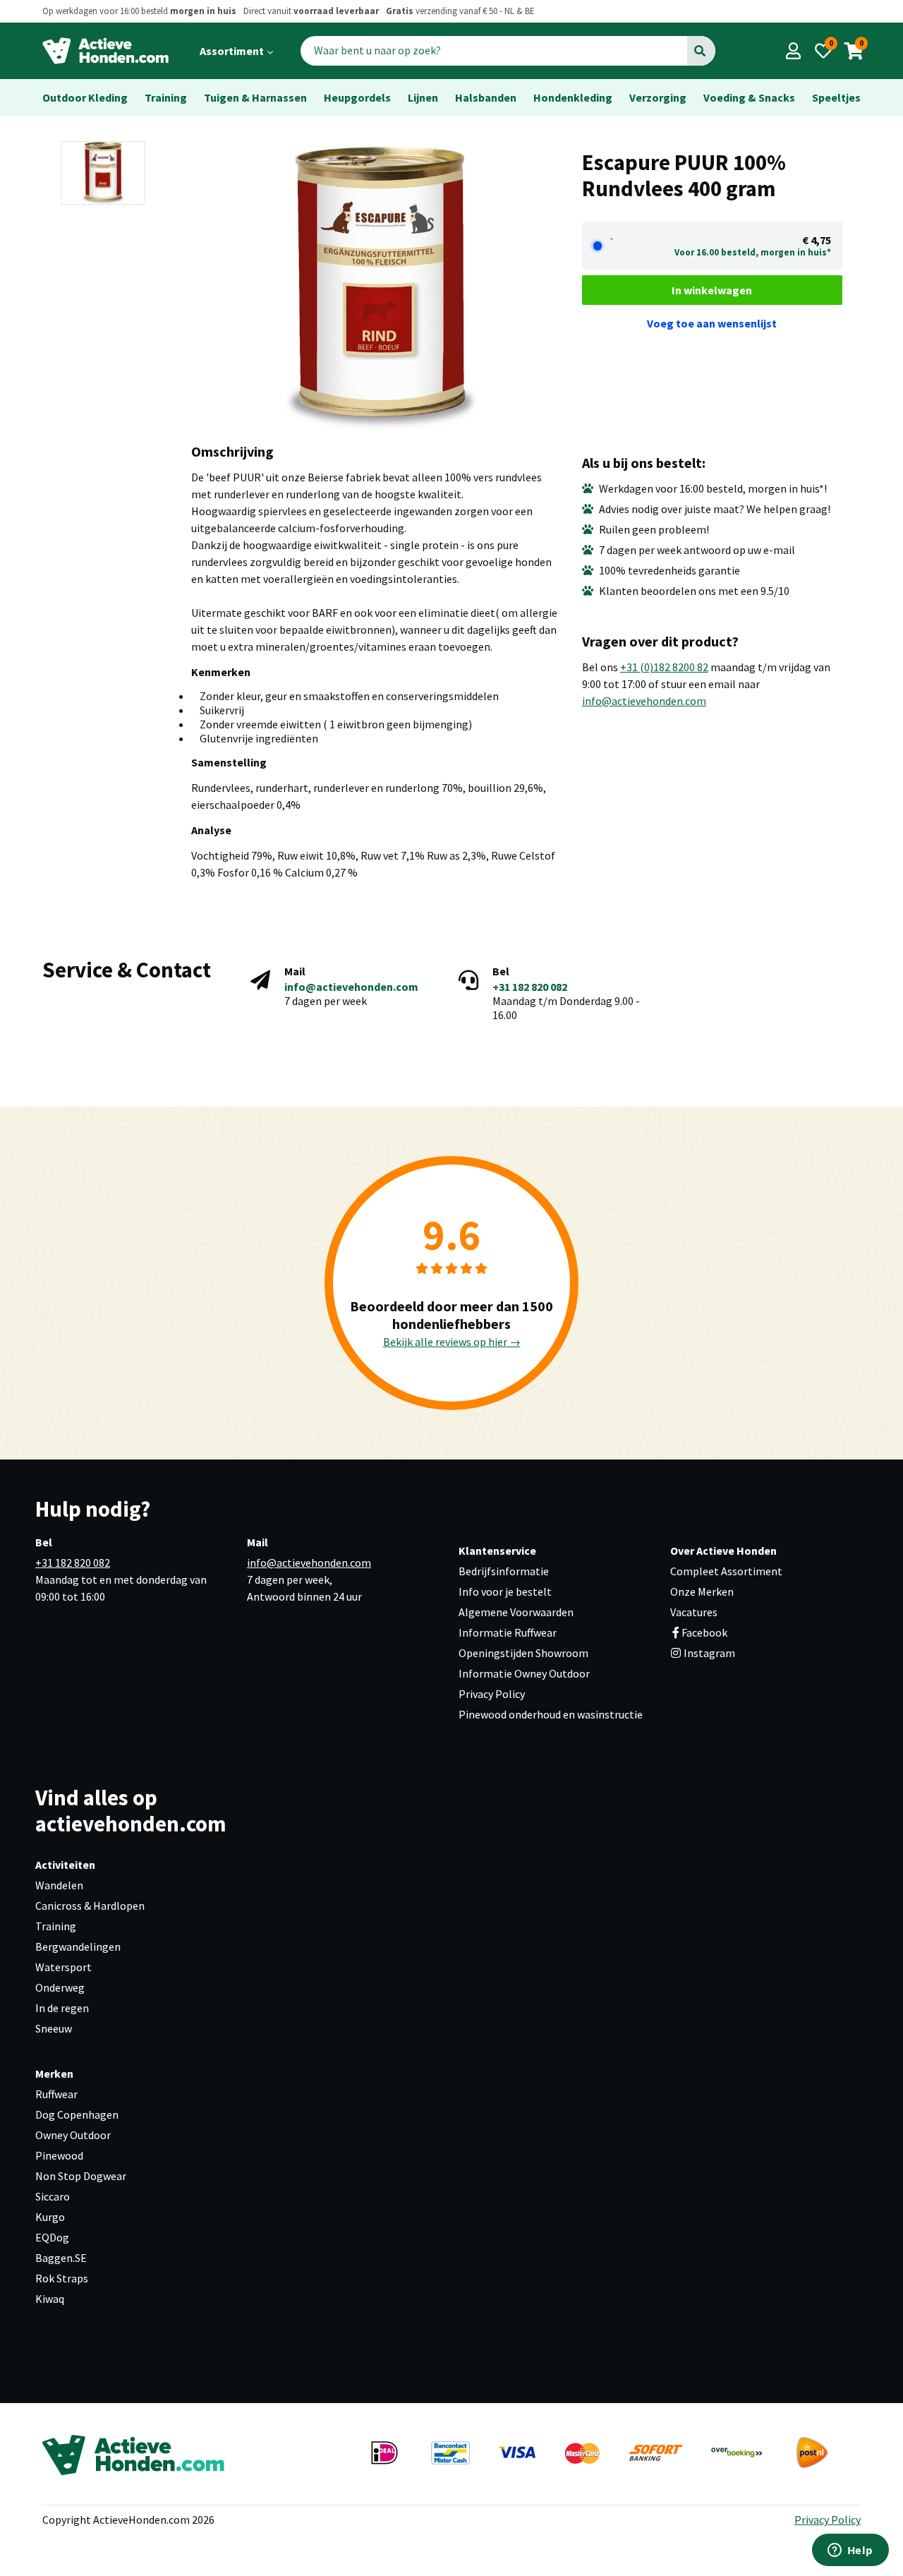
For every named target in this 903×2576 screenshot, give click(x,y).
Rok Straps (62, 2278)
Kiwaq (50, 2299)
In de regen (62, 2008)
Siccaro (53, 2196)
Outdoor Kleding (85, 97)
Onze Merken (702, 1591)
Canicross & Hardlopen (90, 1906)
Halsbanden (486, 97)
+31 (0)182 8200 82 (664, 667)
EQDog (52, 2237)
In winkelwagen (712, 290)
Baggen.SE (61, 2258)
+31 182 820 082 (530, 987)
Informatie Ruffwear (508, 1632)
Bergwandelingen (78, 1946)
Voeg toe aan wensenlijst (712, 323)
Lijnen (423, 97)
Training (166, 97)
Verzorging (658, 97)
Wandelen (59, 1885)
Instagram (708, 1653)
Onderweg (60, 1987)
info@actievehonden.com (644, 701)
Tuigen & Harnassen (255, 97)
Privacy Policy (492, 1694)
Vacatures (694, 1612)
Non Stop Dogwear (81, 2176)
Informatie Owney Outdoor (524, 1673)
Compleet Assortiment (726, 1571)
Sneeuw (54, 2028)
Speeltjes (836, 97)
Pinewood (59, 2155)
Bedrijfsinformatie (504, 1571)
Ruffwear (56, 2094)
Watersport (63, 1967)
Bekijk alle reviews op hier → (452, 1342)
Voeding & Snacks (749, 97)
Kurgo (50, 2217)
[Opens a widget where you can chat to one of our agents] (850, 2551)
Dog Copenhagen (77, 2114)
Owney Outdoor (73, 2135)
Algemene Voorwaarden (516, 1612)
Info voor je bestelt (505, 1591)
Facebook (704, 1632)
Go (700, 51)
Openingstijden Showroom (523, 1653)
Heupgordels (357, 97)
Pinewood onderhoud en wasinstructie (551, 1714)
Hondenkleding (573, 97)
